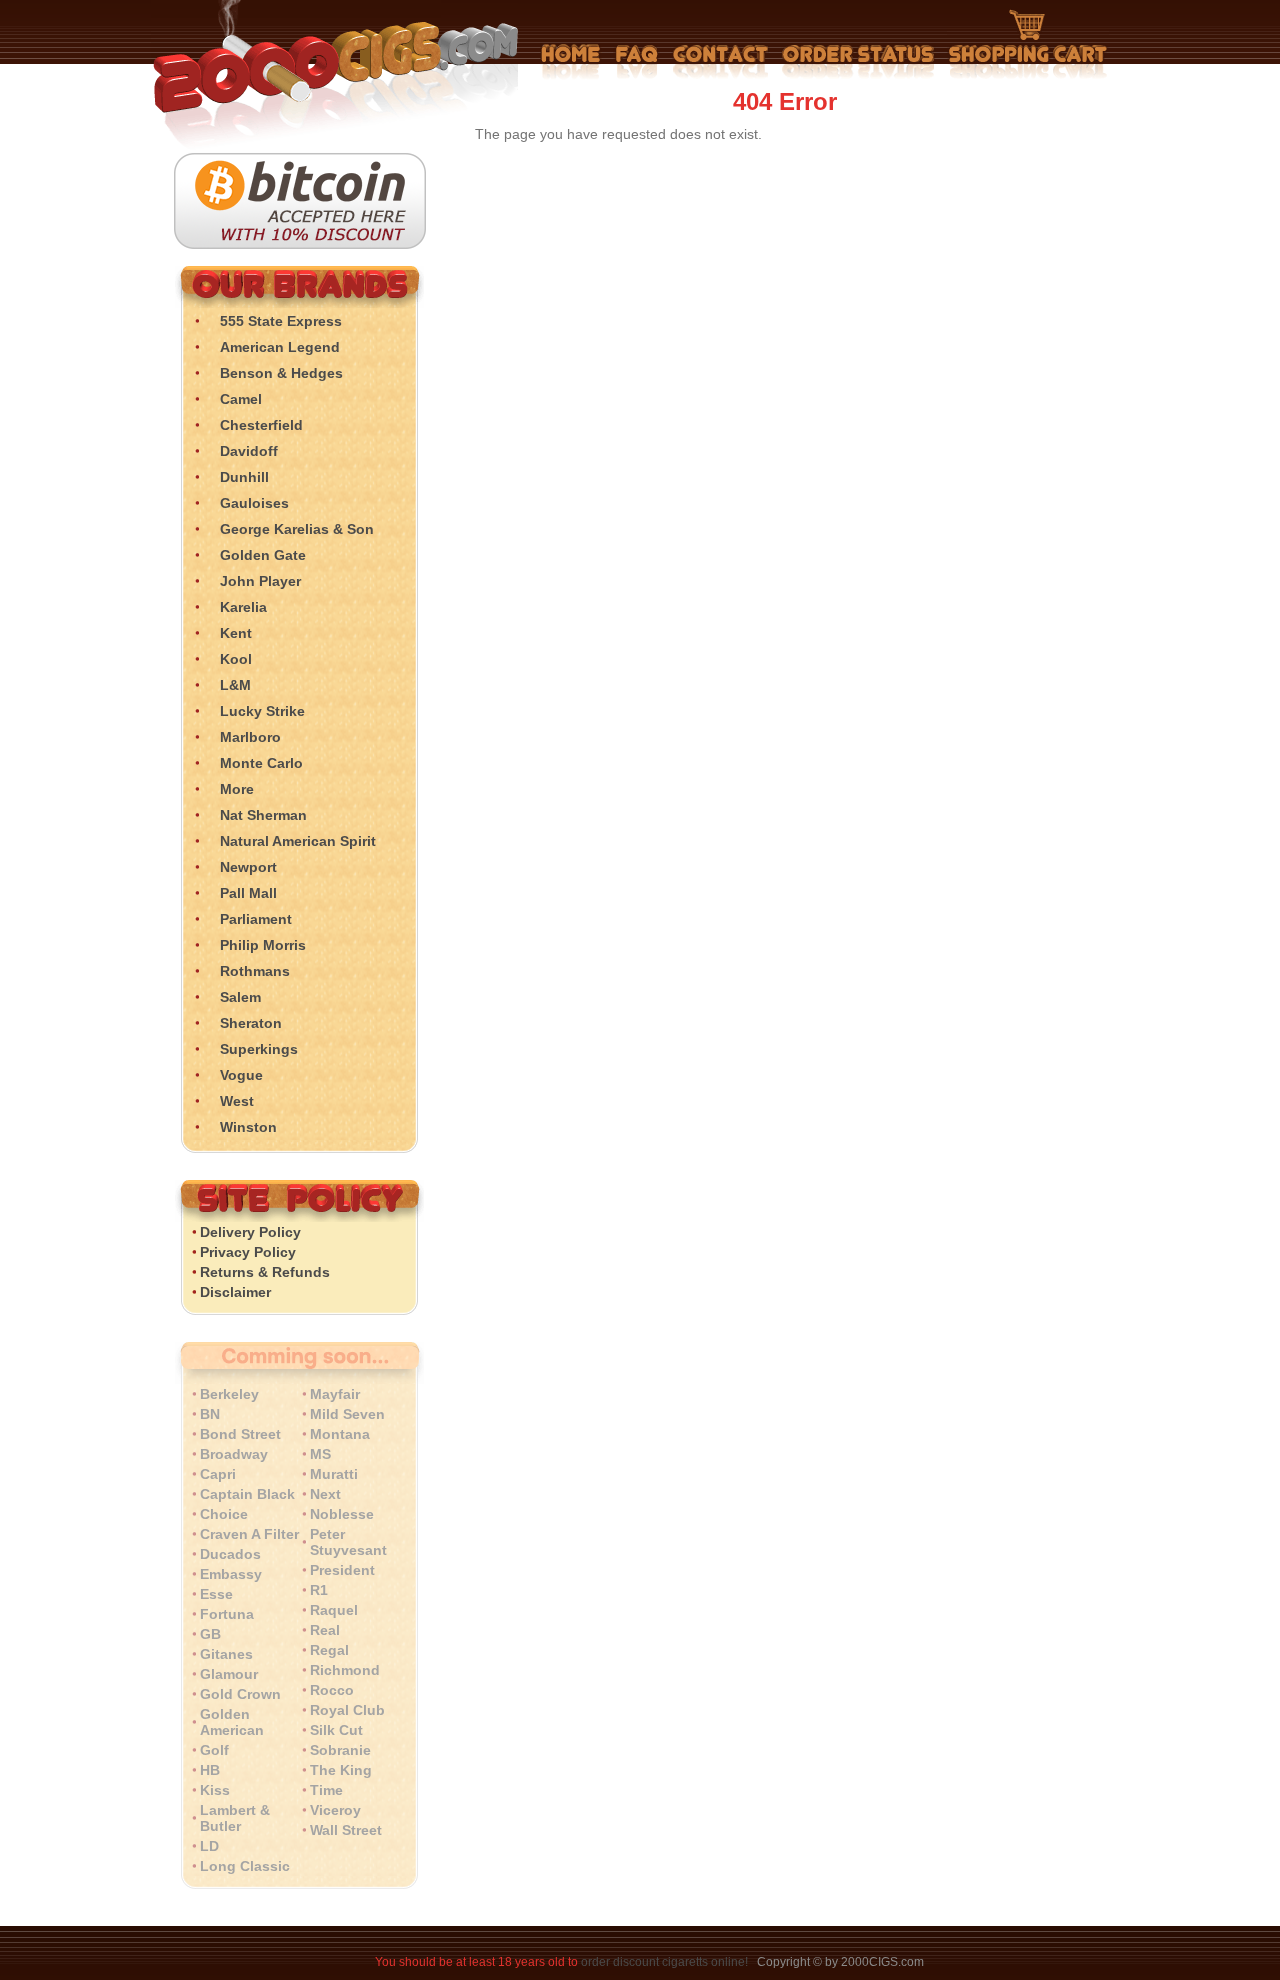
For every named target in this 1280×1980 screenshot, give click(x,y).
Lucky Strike (262, 711)
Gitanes (226, 1654)
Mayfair (335, 1394)
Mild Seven (347, 1414)
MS (320, 1454)
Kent (236, 633)
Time (326, 1790)
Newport (248, 867)
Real (325, 1630)
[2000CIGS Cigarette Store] (296, 148)
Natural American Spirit (298, 841)
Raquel (334, 1610)
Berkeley (229, 1394)
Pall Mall (248, 893)
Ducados (230, 1554)
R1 (319, 1590)
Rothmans (255, 971)
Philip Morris (263, 945)
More (237, 789)
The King (341, 1770)
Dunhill (244, 477)
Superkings (259, 1049)
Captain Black (247, 1494)
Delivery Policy (250, 1232)
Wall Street (346, 1830)
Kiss (215, 1790)
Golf (214, 1750)
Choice (224, 1514)
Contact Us (720, 62)
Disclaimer (235, 1292)
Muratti (334, 1474)
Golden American (232, 1722)
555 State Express (281, 321)
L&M (235, 685)
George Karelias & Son (297, 529)
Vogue (241, 1075)
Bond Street (240, 1434)
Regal (329, 1650)
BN (210, 1414)
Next (325, 1494)
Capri (218, 1474)
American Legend (280, 347)
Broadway (234, 1454)
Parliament (256, 919)
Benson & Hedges (281, 373)
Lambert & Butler (235, 1818)
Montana (340, 1434)
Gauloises (254, 503)
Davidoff (249, 451)
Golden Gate (263, 555)
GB (210, 1634)
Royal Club (347, 1710)
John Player (260, 581)
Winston (248, 1127)
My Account (858, 62)
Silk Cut (336, 1730)
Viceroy (335, 1810)
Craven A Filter (249, 1534)
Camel (241, 399)
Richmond (345, 1670)
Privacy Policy (248, 1252)
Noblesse (342, 1514)
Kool (236, 659)
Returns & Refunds (265, 1272)
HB (210, 1770)
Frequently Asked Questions (636, 62)
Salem (240, 997)
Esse (216, 1594)
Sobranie (340, 1750)
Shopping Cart (1028, 45)
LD (209, 1846)
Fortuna (227, 1614)
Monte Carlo (261, 763)
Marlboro (250, 737)
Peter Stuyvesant (348, 1542)
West (237, 1101)
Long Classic (245, 1866)
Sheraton (251, 1023)
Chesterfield (261, 425)
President (342, 1570)
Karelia (243, 607)
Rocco (332, 1690)
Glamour (229, 1674)
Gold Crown (240, 1694)
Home (571, 62)
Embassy (231, 1574)
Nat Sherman (263, 815)
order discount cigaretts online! (666, 1962)
